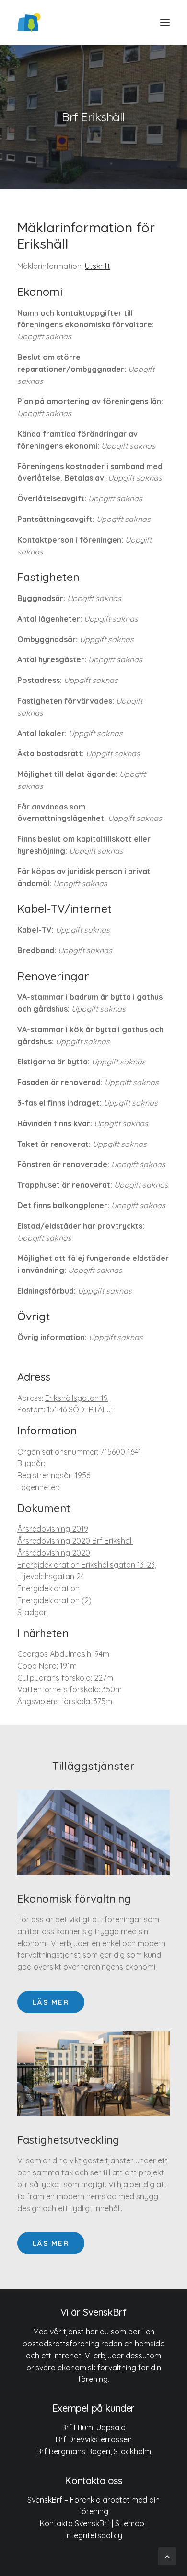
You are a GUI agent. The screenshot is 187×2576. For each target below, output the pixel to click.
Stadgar (32, 1612)
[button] (165, 23)
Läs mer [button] (51, 2002)
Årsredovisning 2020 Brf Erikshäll (75, 1541)
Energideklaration (48, 1588)
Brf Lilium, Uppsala (93, 2427)
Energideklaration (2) (54, 1600)
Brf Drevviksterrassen (94, 2439)
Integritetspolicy (94, 2535)
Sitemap (130, 2523)
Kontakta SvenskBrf (75, 2523)
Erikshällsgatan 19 (76, 1398)
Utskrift (98, 266)
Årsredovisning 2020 (54, 1553)
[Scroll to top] (167, 2556)
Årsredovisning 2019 (53, 1529)
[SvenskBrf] (29, 23)
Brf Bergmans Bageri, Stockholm (94, 2451)
